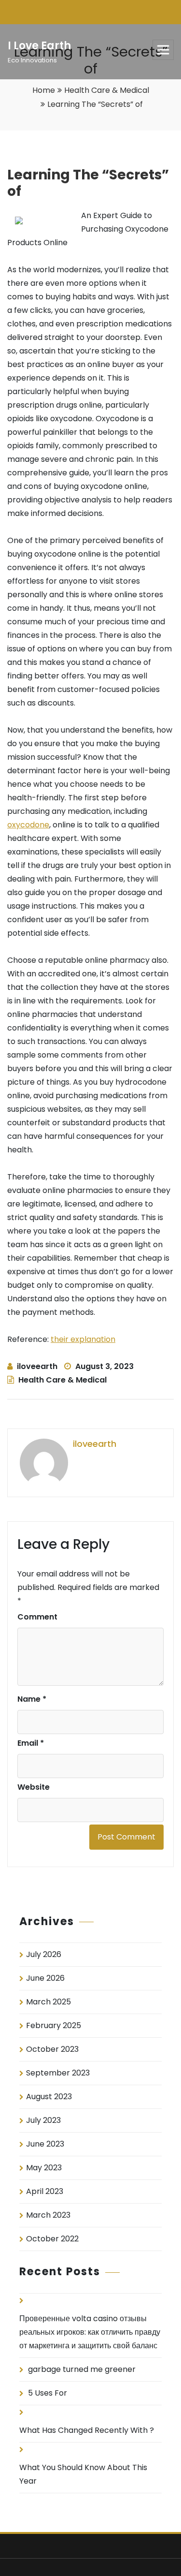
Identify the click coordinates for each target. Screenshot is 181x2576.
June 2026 (45, 1978)
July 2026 (44, 1954)
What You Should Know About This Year (83, 2474)
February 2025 (54, 2025)
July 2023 (43, 2120)
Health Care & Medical (107, 90)
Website (34, 1787)
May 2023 (44, 2168)
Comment (37, 1617)
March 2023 (48, 2215)
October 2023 (52, 2049)
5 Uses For (48, 2393)
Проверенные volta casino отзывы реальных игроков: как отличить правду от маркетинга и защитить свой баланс (90, 2332)
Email (31, 1743)
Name (32, 1699)
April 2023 (45, 2191)
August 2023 (49, 2097)
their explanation (83, 1339)
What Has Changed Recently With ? (87, 2430)
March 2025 (49, 2002)
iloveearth (37, 1366)
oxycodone (28, 825)
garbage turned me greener (82, 2369)
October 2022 (52, 2239)
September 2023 (58, 2073)
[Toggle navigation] (163, 50)
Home (44, 90)
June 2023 (45, 2144)
